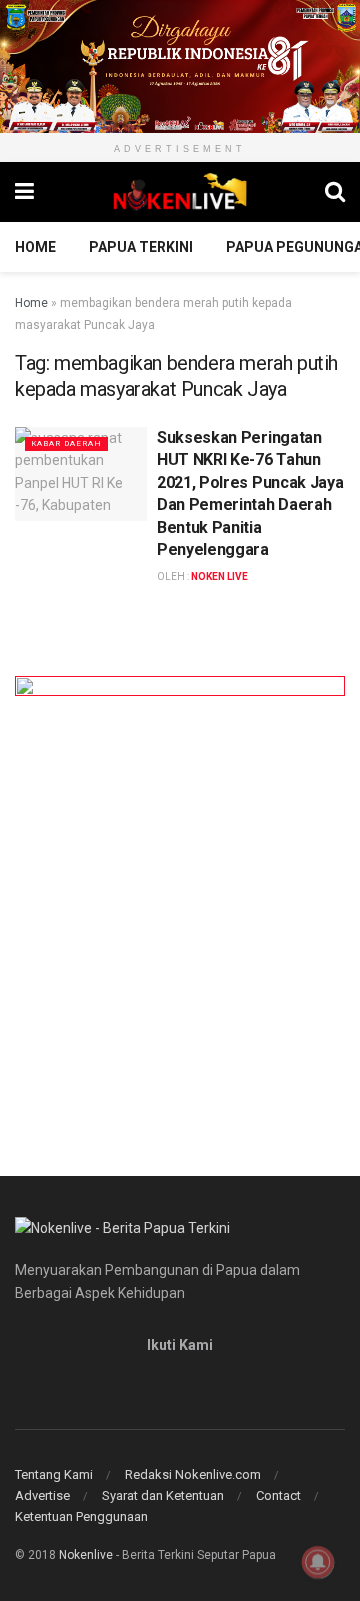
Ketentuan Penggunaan (81, 1516)
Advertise (42, 1495)
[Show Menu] (24, 192)
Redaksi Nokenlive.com (193, 1474)
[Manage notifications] (318, 1562)
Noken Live (219, 576)
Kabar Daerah (66, 443)
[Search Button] (335, 192)
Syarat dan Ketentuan (163, 1495)
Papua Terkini (141, 247)
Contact (278, 1495)
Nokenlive (86, 1555)
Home (35, 247)
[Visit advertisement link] (180, 66)
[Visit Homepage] (180, 192)
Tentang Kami (54, 1474)
